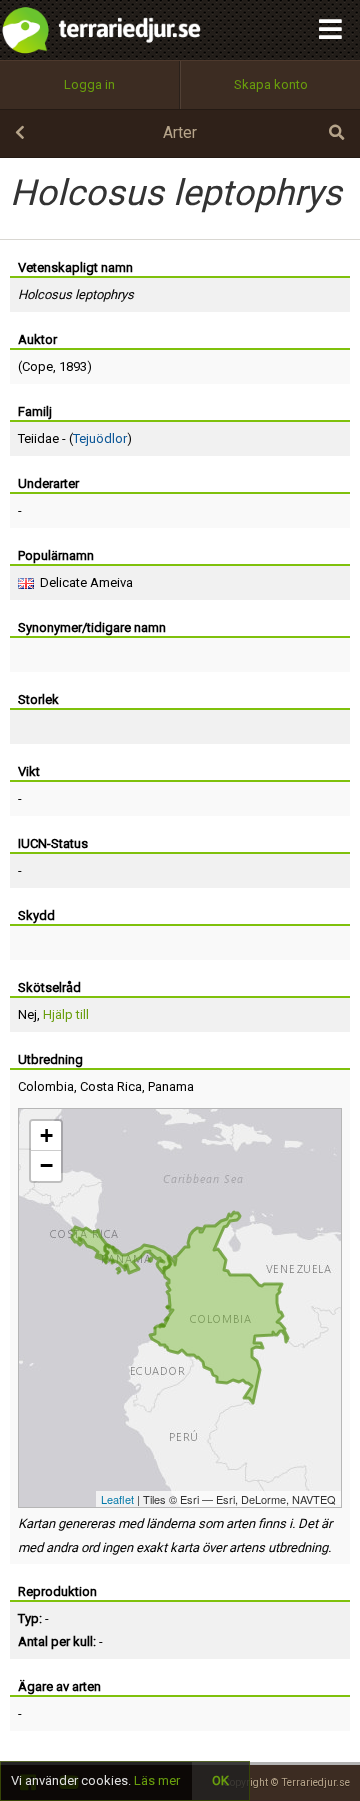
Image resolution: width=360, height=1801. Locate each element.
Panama (171, 1086)
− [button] (46, 1165)
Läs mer (157, 1780)
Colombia (46, 1086)
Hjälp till (66, 1014)
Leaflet (117, 1499)
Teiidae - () (75, 438)
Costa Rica (111, 1086)
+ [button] (46, 1135)
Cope (37, 366)
